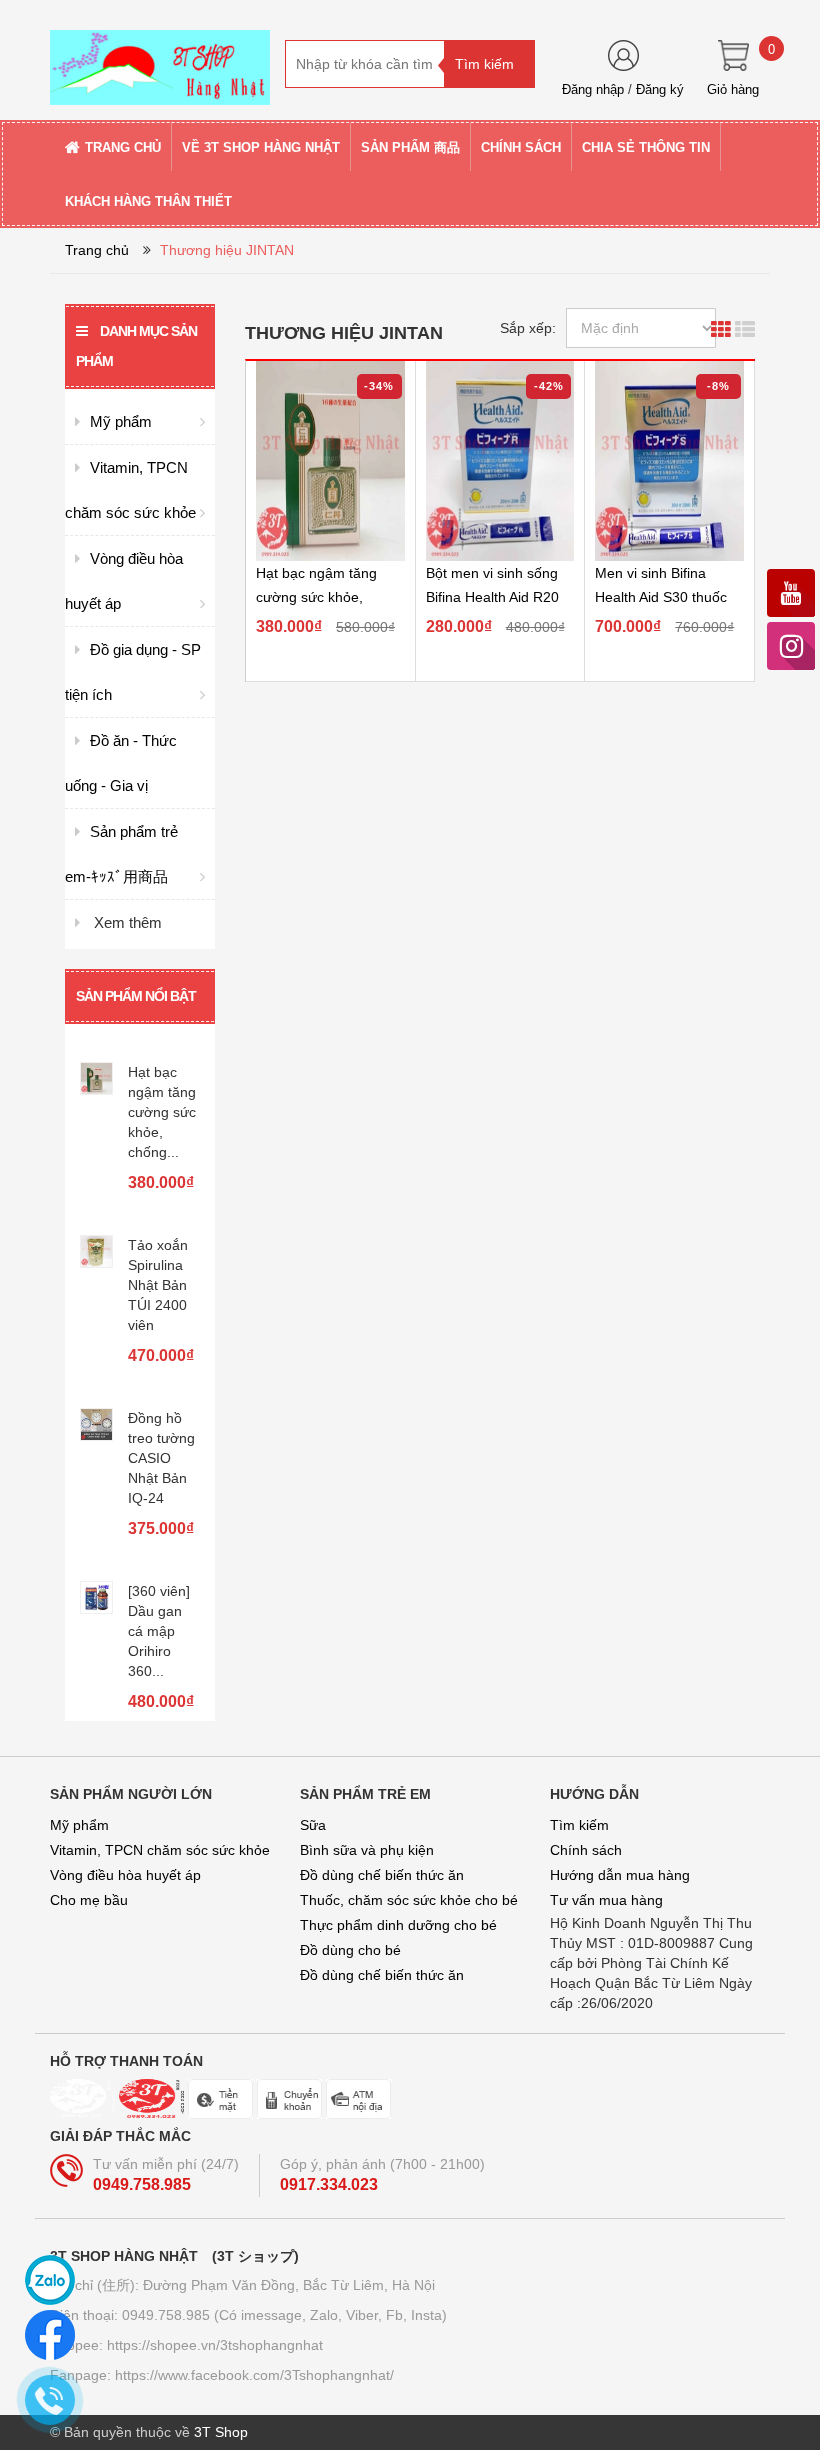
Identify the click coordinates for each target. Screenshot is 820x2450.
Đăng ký (660, 89)
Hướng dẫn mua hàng (620, 1875)
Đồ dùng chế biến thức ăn (382, 1875)
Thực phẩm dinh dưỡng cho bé (398, 1925)
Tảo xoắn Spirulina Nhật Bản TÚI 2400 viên (158, 1282)
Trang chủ (97, 250)
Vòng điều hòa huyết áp (125, 1875)
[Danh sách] (745, 332)
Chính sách (586, 1850)
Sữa (313, 1825)
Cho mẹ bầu (89, 1900)
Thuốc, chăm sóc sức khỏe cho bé (409, 1900)
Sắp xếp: (528, 328)
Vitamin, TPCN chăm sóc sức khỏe (160, 1850)
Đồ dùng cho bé (350, 1950)
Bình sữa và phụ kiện (367, 1850)
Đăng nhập (593, 89)
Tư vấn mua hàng (606, 1900)
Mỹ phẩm (79, 1825)
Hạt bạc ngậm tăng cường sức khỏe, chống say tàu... (316, 597)
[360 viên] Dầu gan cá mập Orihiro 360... (159, 1628)
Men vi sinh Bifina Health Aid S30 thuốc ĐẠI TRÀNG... (661, 597)
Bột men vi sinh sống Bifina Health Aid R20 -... (492, 597)
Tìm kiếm (579, 1825)
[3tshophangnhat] (160, 59)
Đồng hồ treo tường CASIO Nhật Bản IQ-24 (161, 1455)
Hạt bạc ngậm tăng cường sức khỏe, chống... (162, 1109)
